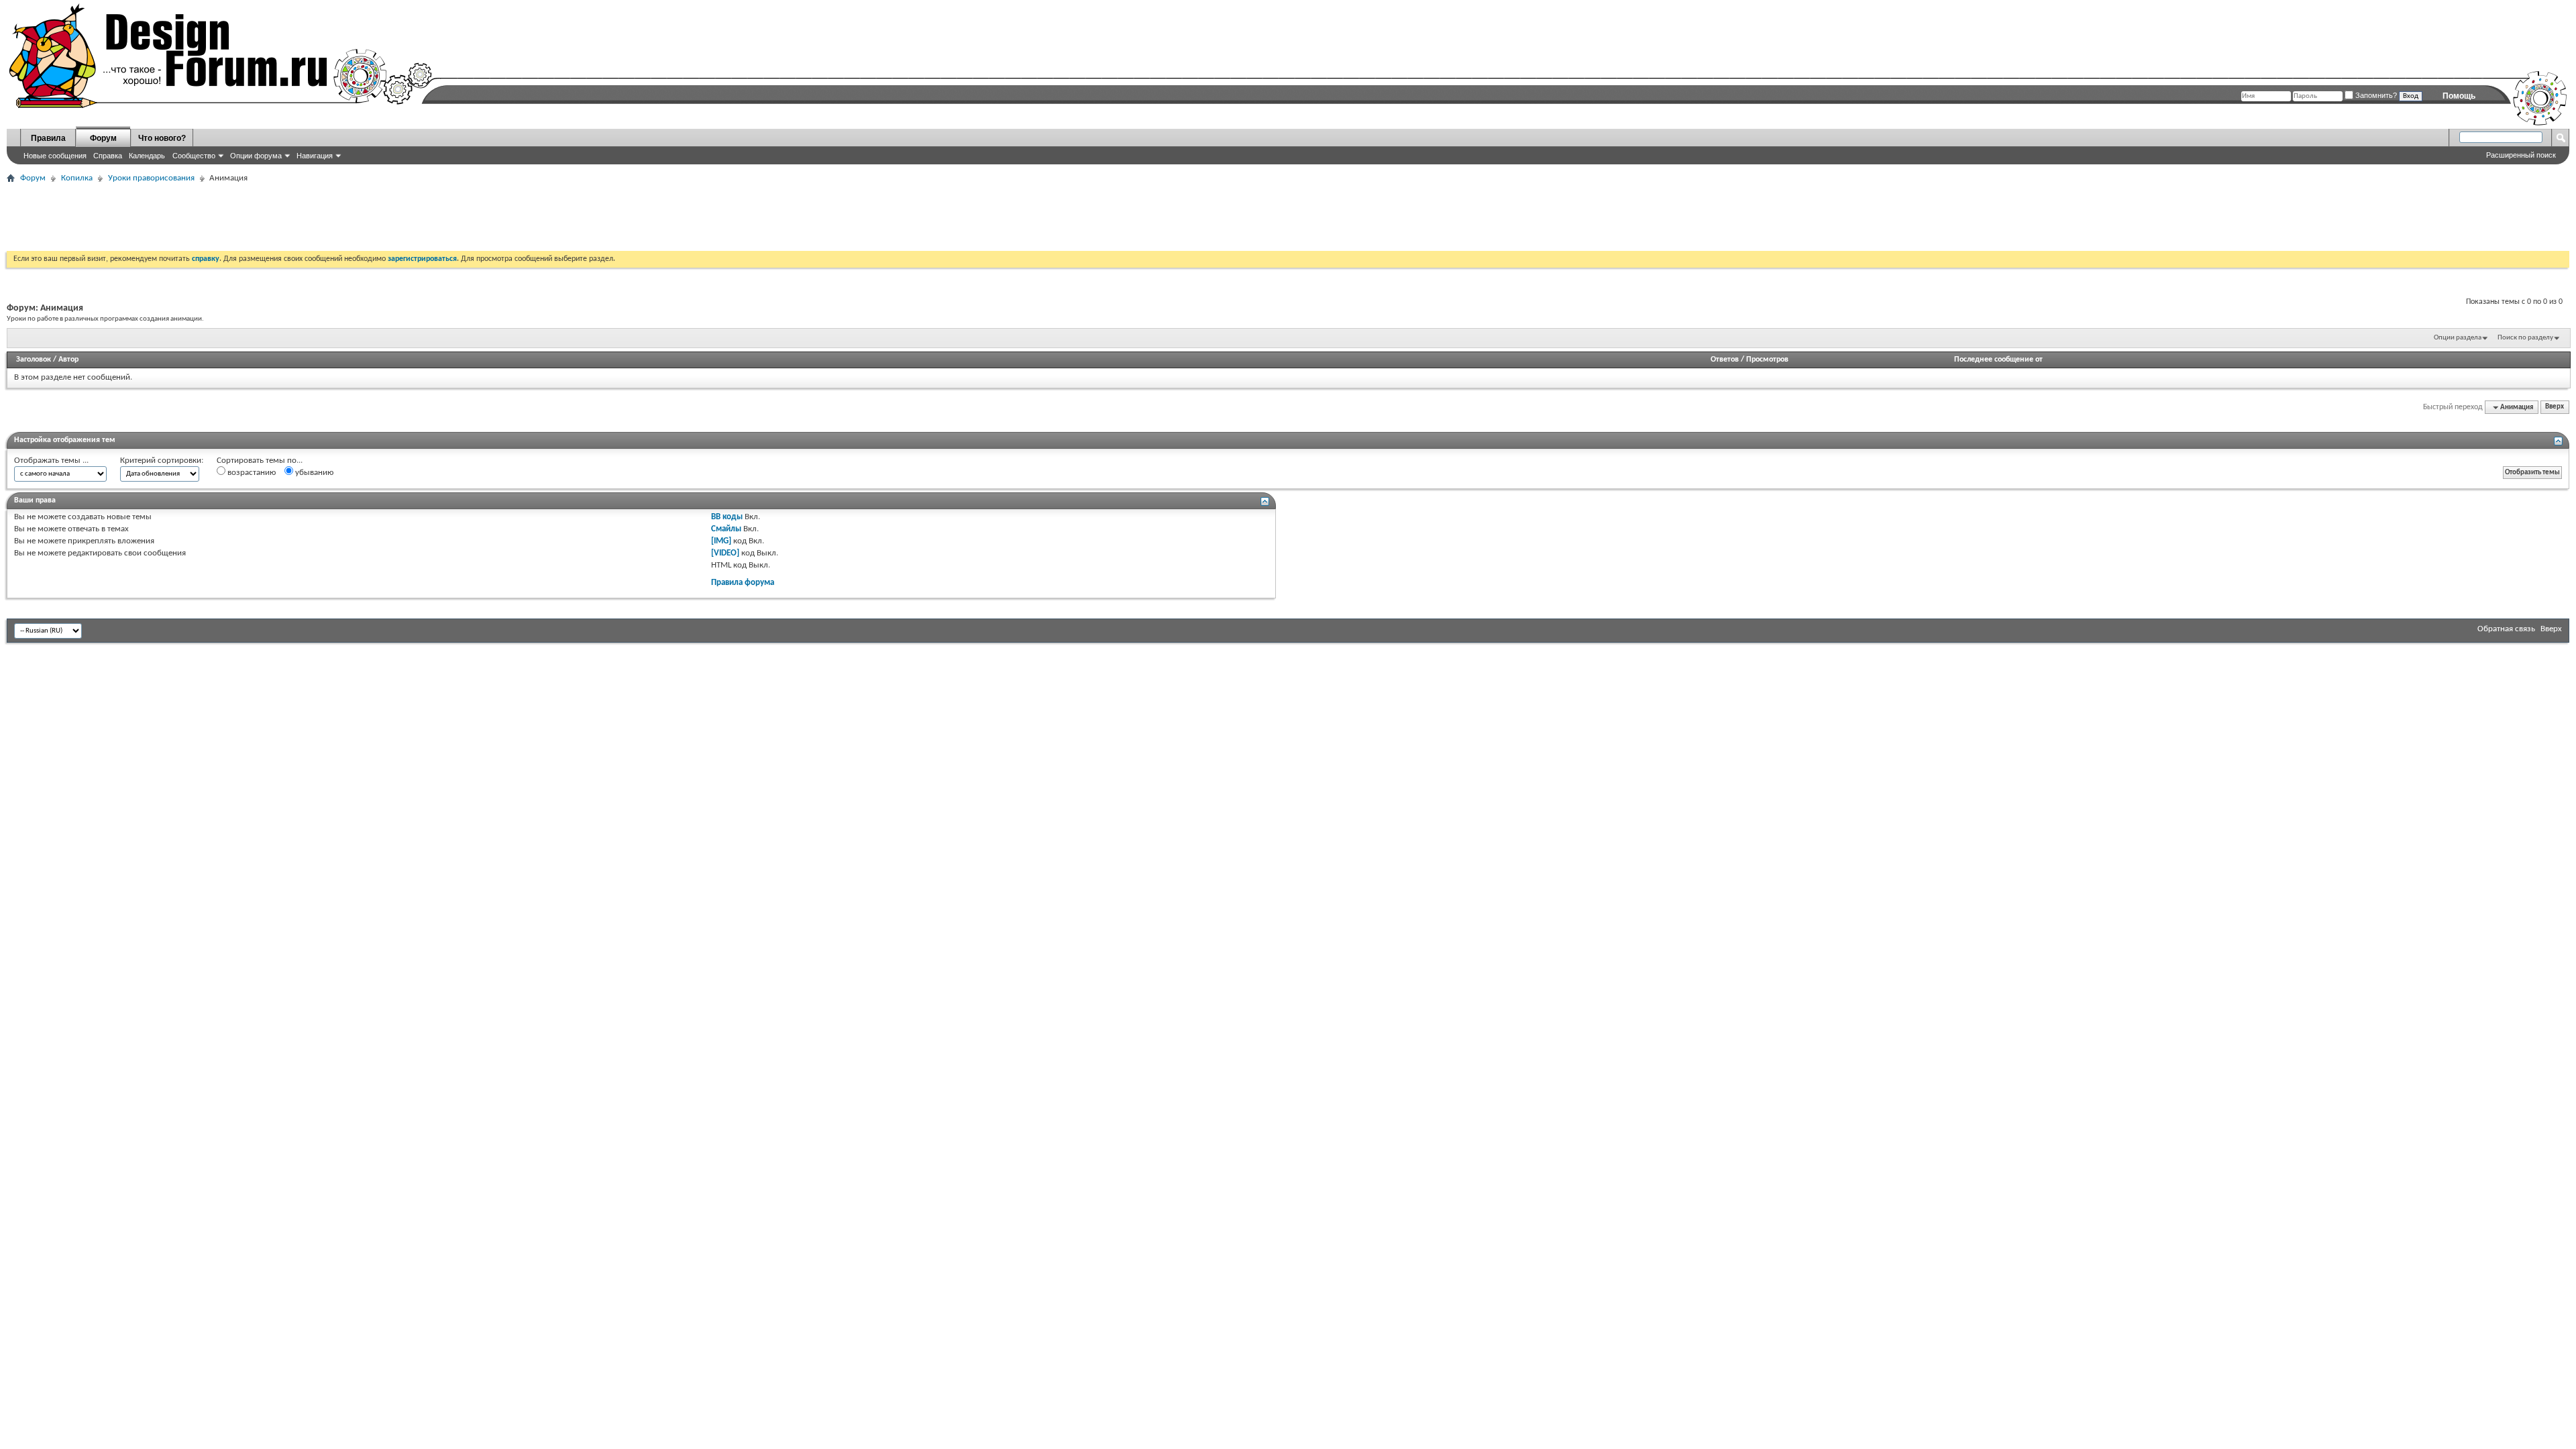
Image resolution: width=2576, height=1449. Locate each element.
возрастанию (251, 473)
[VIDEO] (725, 553)
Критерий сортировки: (162, 461)
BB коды (727, 517)
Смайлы (726, 529)
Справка (108, 156)
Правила (48, 138)
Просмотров (1767, 360)
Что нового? (162, 138)
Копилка (77, 178)
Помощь (2459, 96)
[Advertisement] (251, 217)
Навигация (315, 156)
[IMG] (721, 541)
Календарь (147, 156)
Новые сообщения (55, 156)
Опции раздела (2458, 338)
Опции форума (256, 156)
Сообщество (194, 156)
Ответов (1725, 360)
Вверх (2555, 408)
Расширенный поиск (2521, 155)
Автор (68, 360)
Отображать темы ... (51, 461)
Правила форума (743, 583)
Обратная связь (2506, 629)
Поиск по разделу (2525, 338)
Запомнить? (2375, 95)
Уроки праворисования (151, 178)
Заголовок (34, 360)
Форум (103, 138)
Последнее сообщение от (1998, 360)
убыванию (313, 473)
